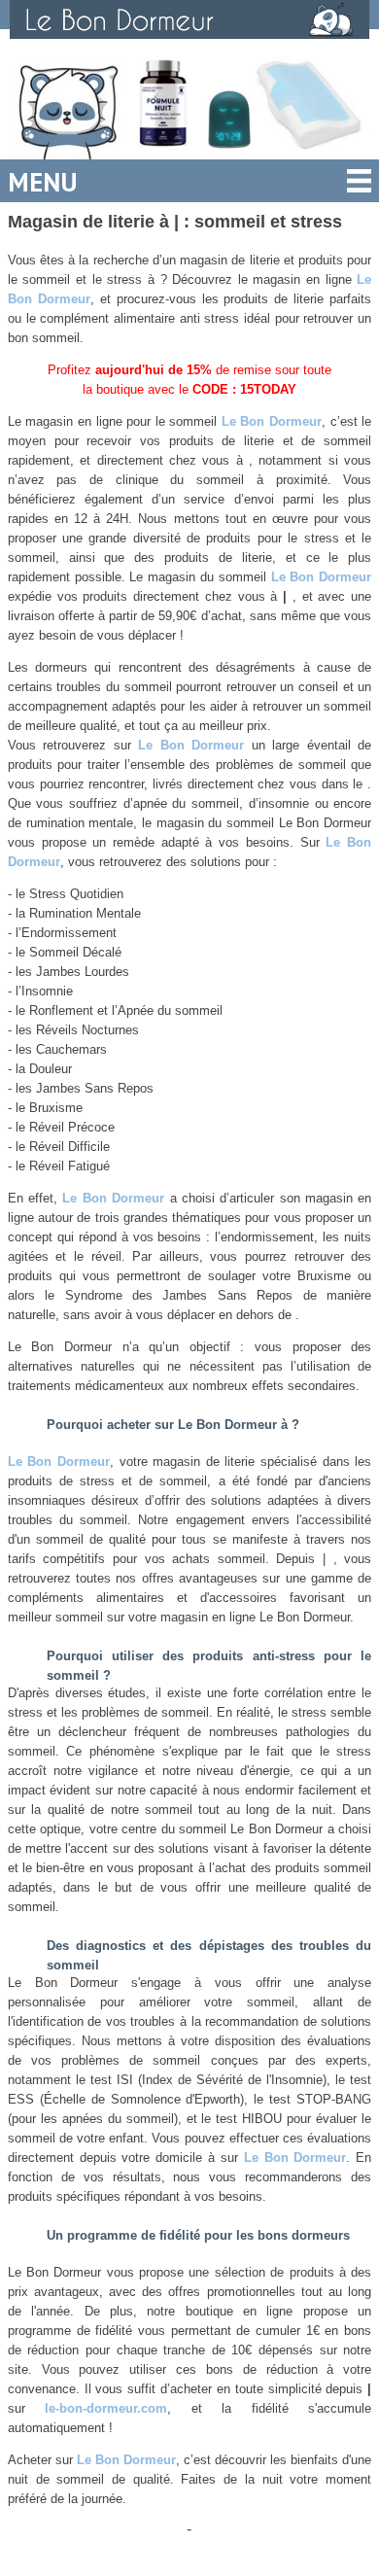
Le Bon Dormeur (272, 421)
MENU (43, 182)
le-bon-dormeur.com (106, 2408)
